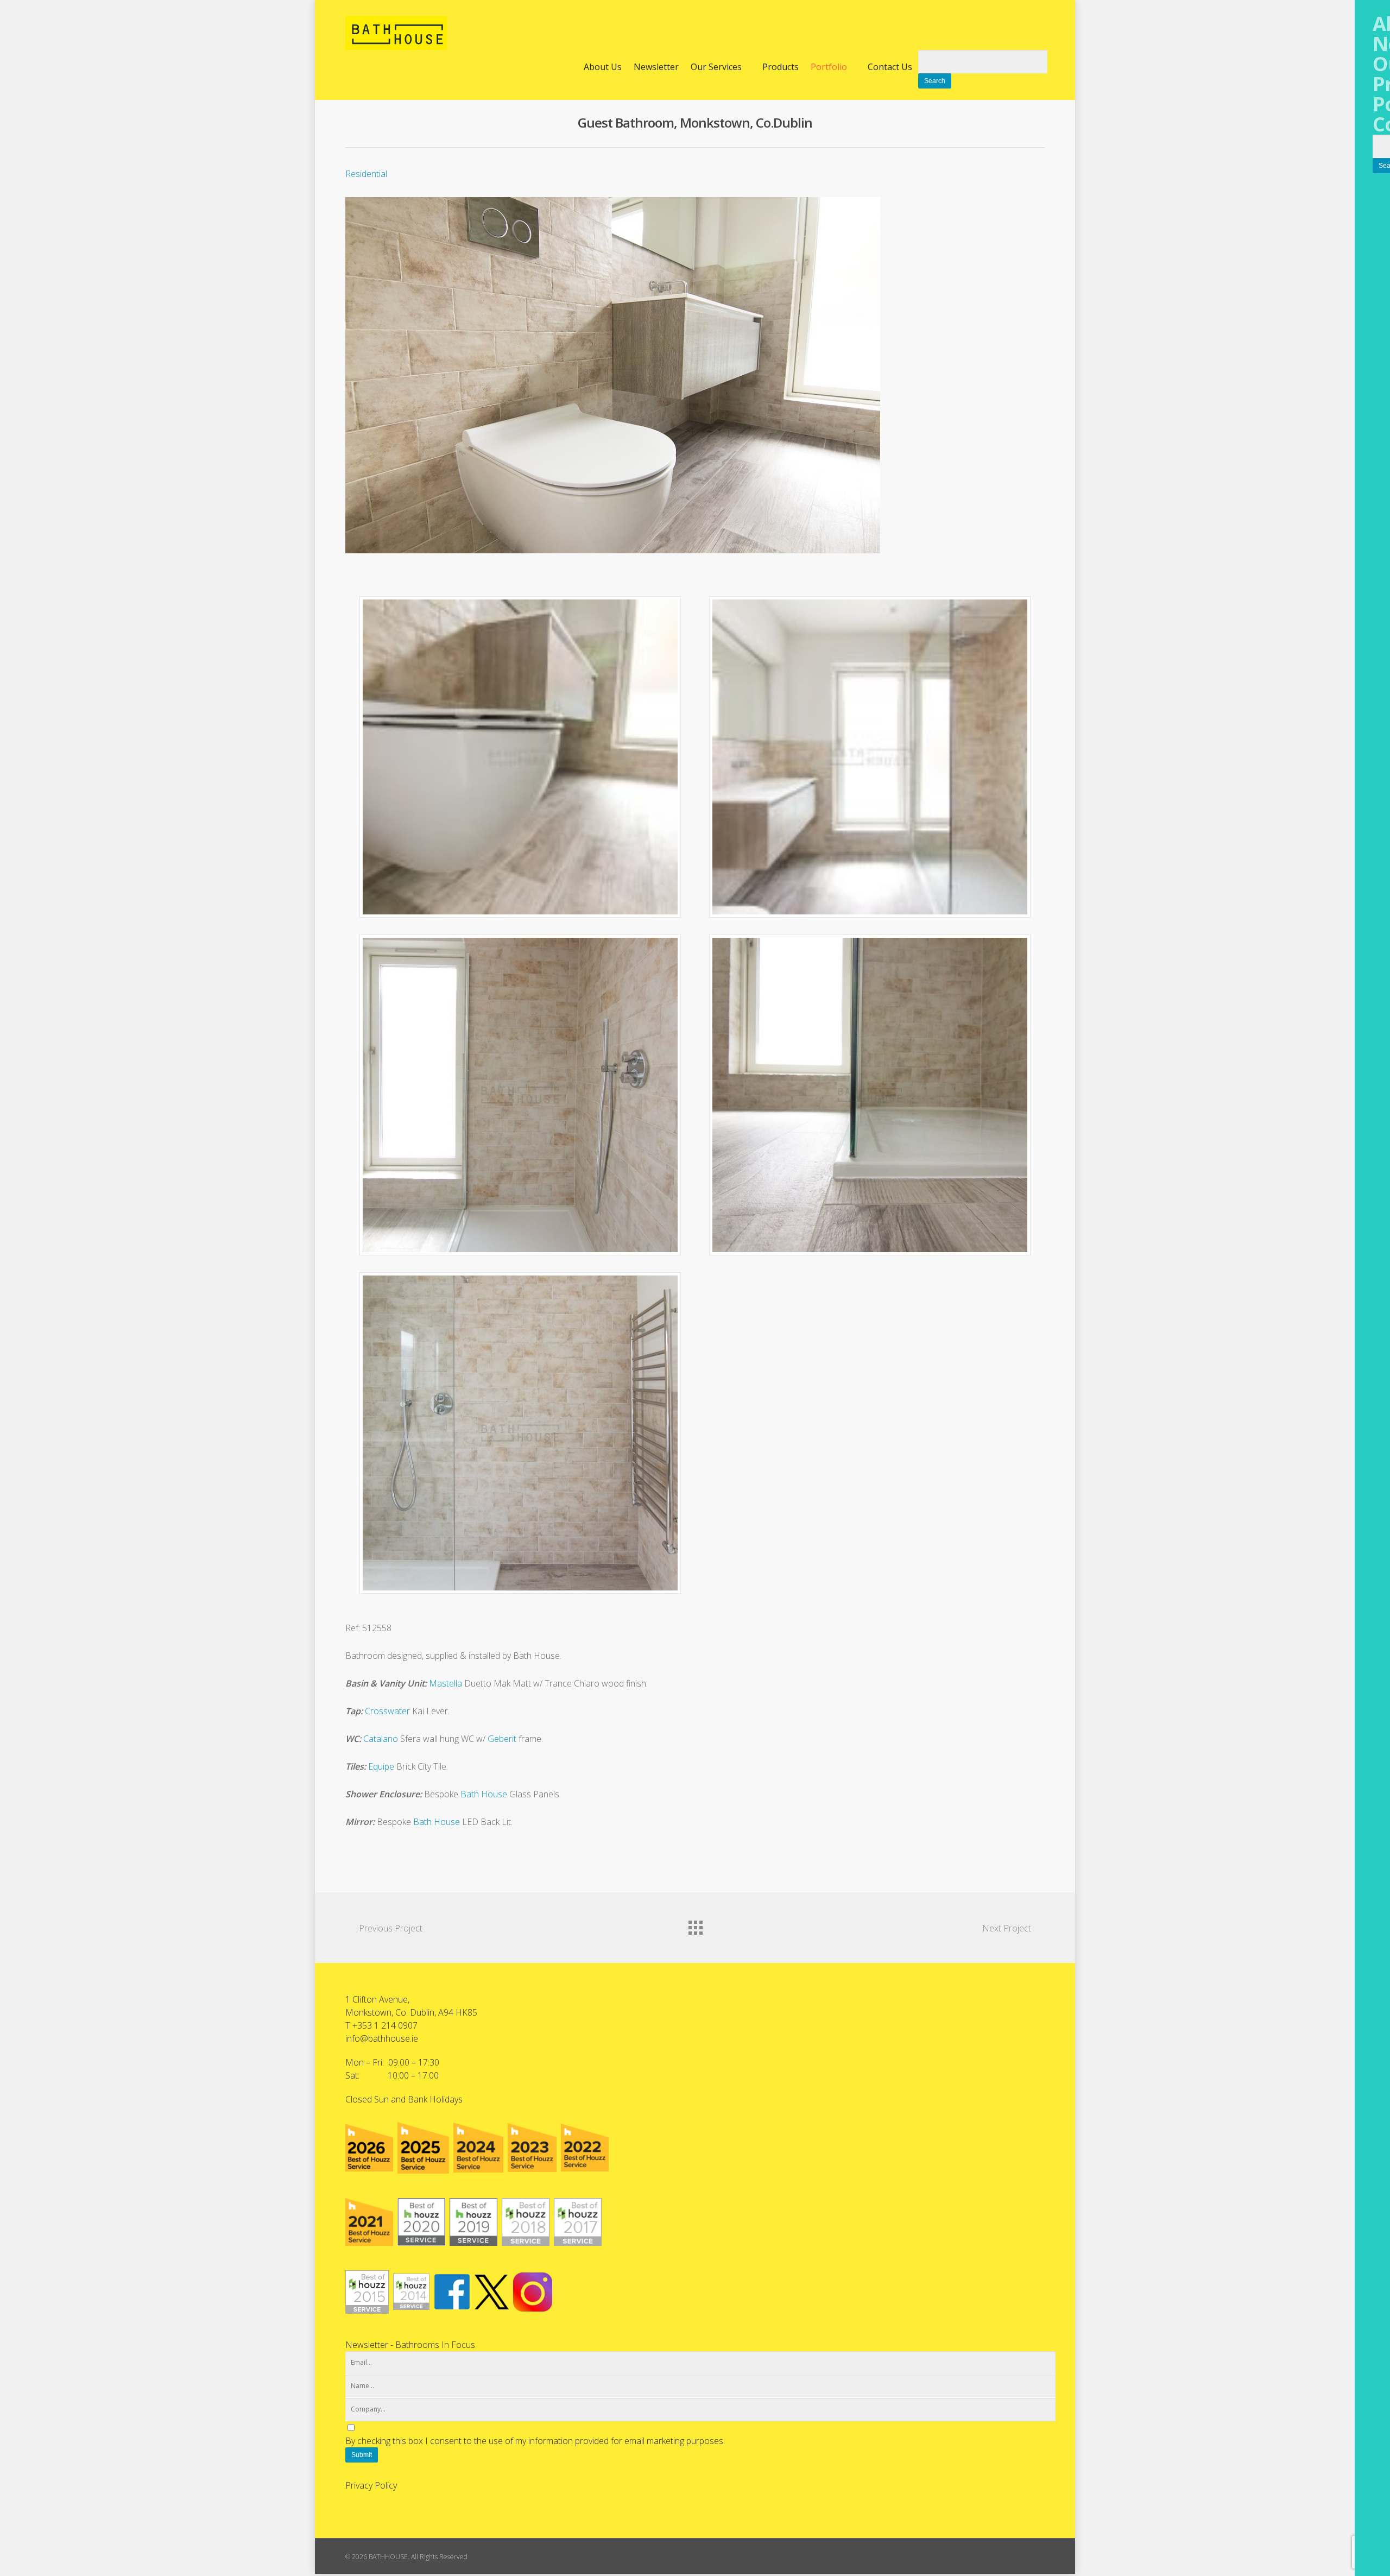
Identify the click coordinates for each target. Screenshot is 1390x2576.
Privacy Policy (371, 2485)
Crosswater (387, 1711)
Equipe (381, 1766)
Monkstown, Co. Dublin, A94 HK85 (411, 2012)
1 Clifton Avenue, (377, 1999)
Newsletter (656, 67)
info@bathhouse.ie (382, 2038)
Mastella (446, 1683)
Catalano (381, 1739)
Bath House (484, 1794)
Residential (366, 174)
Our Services (716, 67)
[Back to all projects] (695, 1925)
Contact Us (890, 67)
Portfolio (829, 67)
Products (781, 67)
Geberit (502, 1739)
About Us (603, 67)
